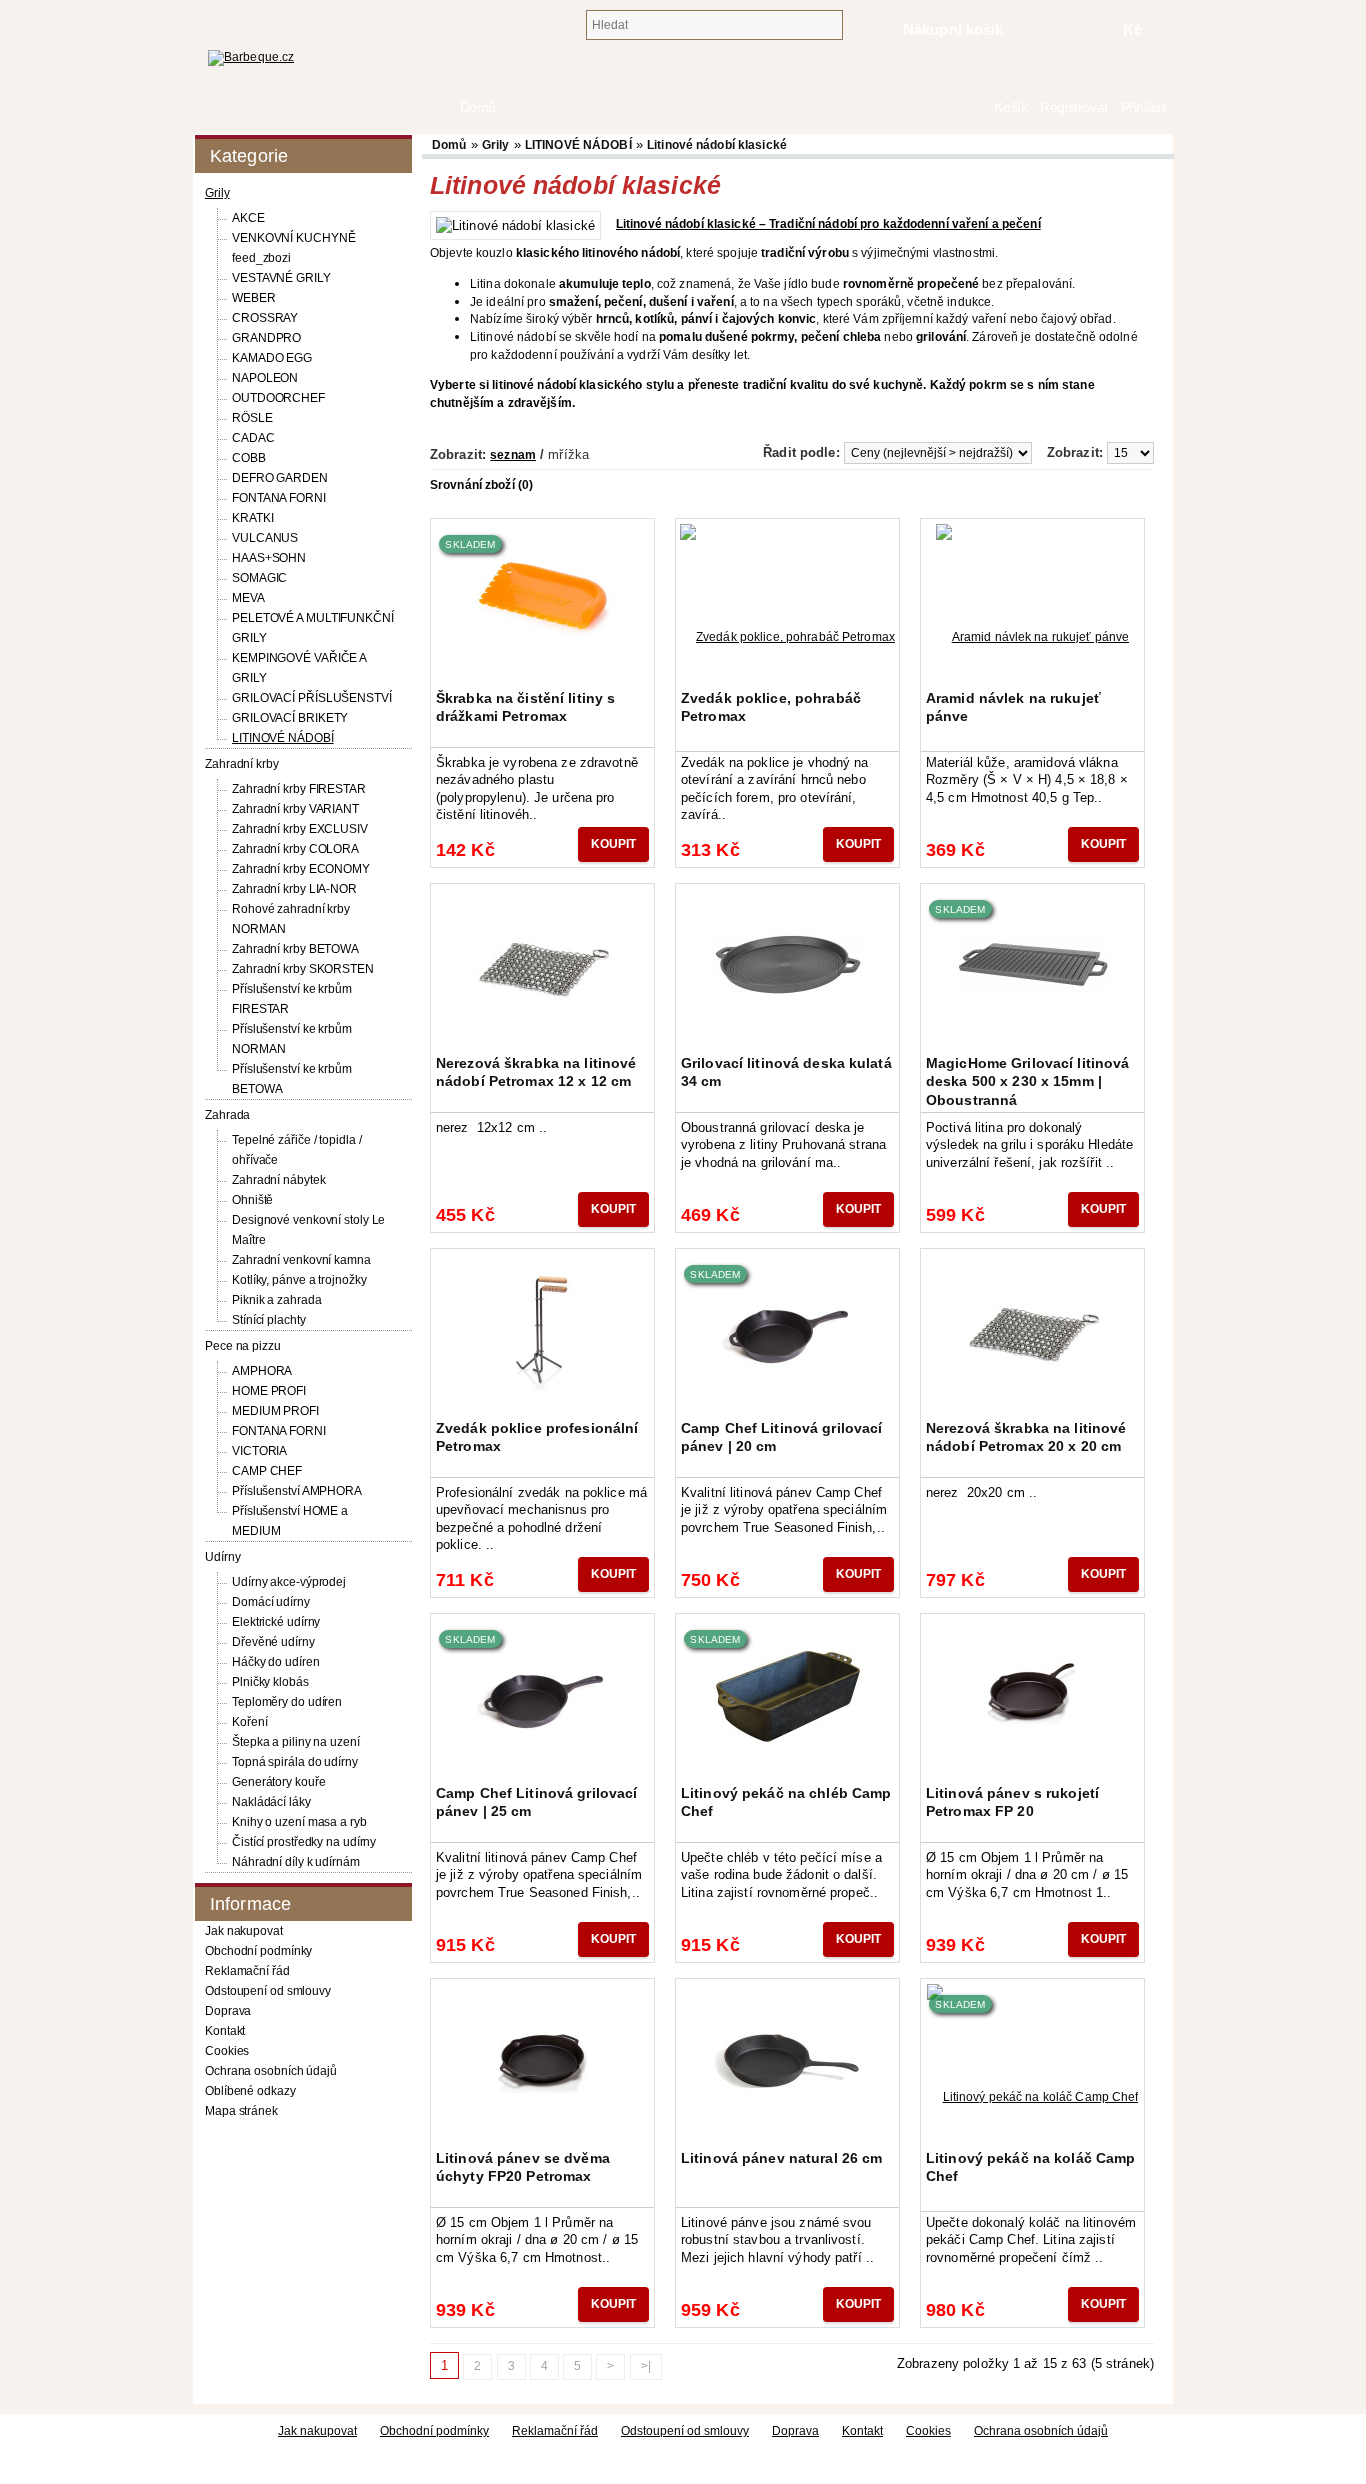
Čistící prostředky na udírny (304, 1842)
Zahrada (227, 1115)
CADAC (253, 438)
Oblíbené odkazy (250, 2091)
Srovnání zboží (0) (481, 485)
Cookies (227, 2051)
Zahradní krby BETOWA (295, 949)
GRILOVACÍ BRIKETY (290, 718)
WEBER (254, 298)
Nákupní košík (953, 29)
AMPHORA (262, 1371)
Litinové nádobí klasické (717, 145)
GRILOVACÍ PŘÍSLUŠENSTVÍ (312, 698)
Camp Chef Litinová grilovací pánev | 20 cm (781, 1437)
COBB (249, 458)
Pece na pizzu (243, 1346)
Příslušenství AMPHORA (297, 1491)
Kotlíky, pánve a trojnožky (299, 1280)
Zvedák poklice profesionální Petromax (537, 1437)
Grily (217, 193)
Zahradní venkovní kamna (301, 1260)
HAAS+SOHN (269, 558)
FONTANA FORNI (279, 498)
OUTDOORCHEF (278, 398)
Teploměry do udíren (287, 1702)
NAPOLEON (265, 378)
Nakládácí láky (271, 1802)
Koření (249, 1722)
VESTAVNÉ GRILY (281, 278)
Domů (977, 107)
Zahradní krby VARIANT (295, 809)
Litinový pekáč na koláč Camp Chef (1030, 2167)
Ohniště (252, 1200)
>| (646, 2366)
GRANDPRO (266, 338)
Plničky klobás (270, 1682)
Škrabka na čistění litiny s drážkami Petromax (525, 707)
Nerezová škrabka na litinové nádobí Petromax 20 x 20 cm (1026, 1437)
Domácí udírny (271, 1602)
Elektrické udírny (276, 1622)
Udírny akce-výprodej (289, 1582)
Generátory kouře (278, 1782)
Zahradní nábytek (278, 1180)
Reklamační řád (247, 1971)
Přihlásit (1144, 107)
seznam (513, 455)
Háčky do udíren (276, 1662)
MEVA (248, 598)
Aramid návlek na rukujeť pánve (1013, 707)
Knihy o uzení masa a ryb (299, 1822)
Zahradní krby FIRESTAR (299, 789)
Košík (1010, 107)
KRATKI (252, 518)
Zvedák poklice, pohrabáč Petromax (771, 707)
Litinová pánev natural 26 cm (781, 2158)
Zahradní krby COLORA (295, 849)
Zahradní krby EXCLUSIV (300, 829)
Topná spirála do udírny (295, 1762)
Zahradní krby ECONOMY (301, 869)
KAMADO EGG (272, 358)
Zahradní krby (242, 764)
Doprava (228, 2011)
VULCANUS (265, 538)
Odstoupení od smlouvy (268, 1991)
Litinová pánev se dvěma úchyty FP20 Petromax (523, 2167)
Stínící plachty (269, 1320)
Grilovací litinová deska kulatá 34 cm (786, 1072)
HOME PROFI (269, 1391)
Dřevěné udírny (273, 1642)
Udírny (222, 1557)
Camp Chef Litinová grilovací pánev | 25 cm (536, 1802)
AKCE (248, 218)
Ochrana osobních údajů (271, 2071)
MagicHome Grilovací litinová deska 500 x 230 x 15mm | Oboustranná (1027, 1081)
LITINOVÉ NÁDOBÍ (283, 738)
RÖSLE (252, 418)
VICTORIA (259, 1451)
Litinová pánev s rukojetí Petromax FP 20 (1012, 1802)
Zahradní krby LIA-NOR (294, 889)
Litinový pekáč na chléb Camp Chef (786, 1802)
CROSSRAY (265, 318)
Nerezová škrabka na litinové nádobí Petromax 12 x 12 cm (536, 1072)
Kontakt (225, 2031)
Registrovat (1073, 107)
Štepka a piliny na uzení (296, 1742)
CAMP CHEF (267, 1471)
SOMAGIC (259, 578)
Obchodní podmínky (258, 1951)
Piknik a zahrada (276, 1300)
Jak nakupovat (244, 1931)
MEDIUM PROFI (275, 1411)
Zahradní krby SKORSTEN (303, 969)
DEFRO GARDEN (280, 478)
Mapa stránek (241, 2111)
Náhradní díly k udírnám (296, 1862)
